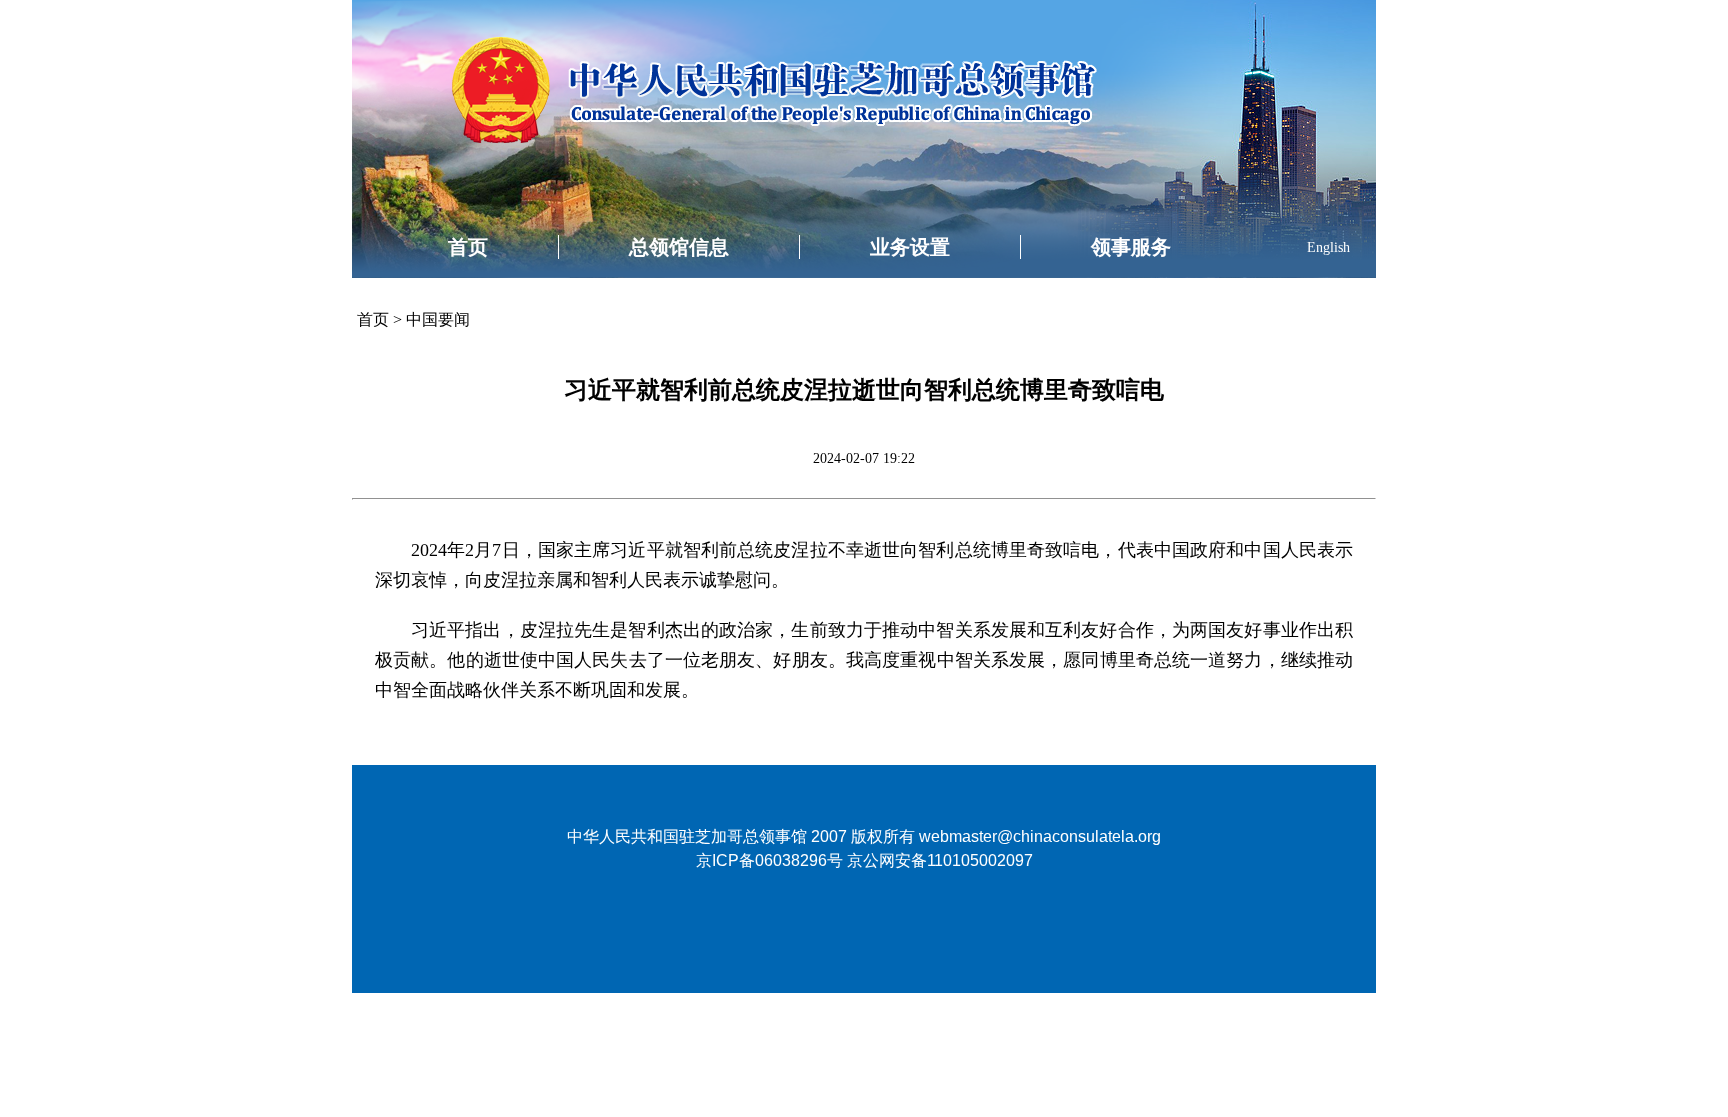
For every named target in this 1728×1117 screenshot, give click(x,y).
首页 (468, 247)
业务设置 (910, 247)
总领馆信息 (679, 247)
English (1328, 247)
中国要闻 (438, 319)
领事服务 (1131, 247)
